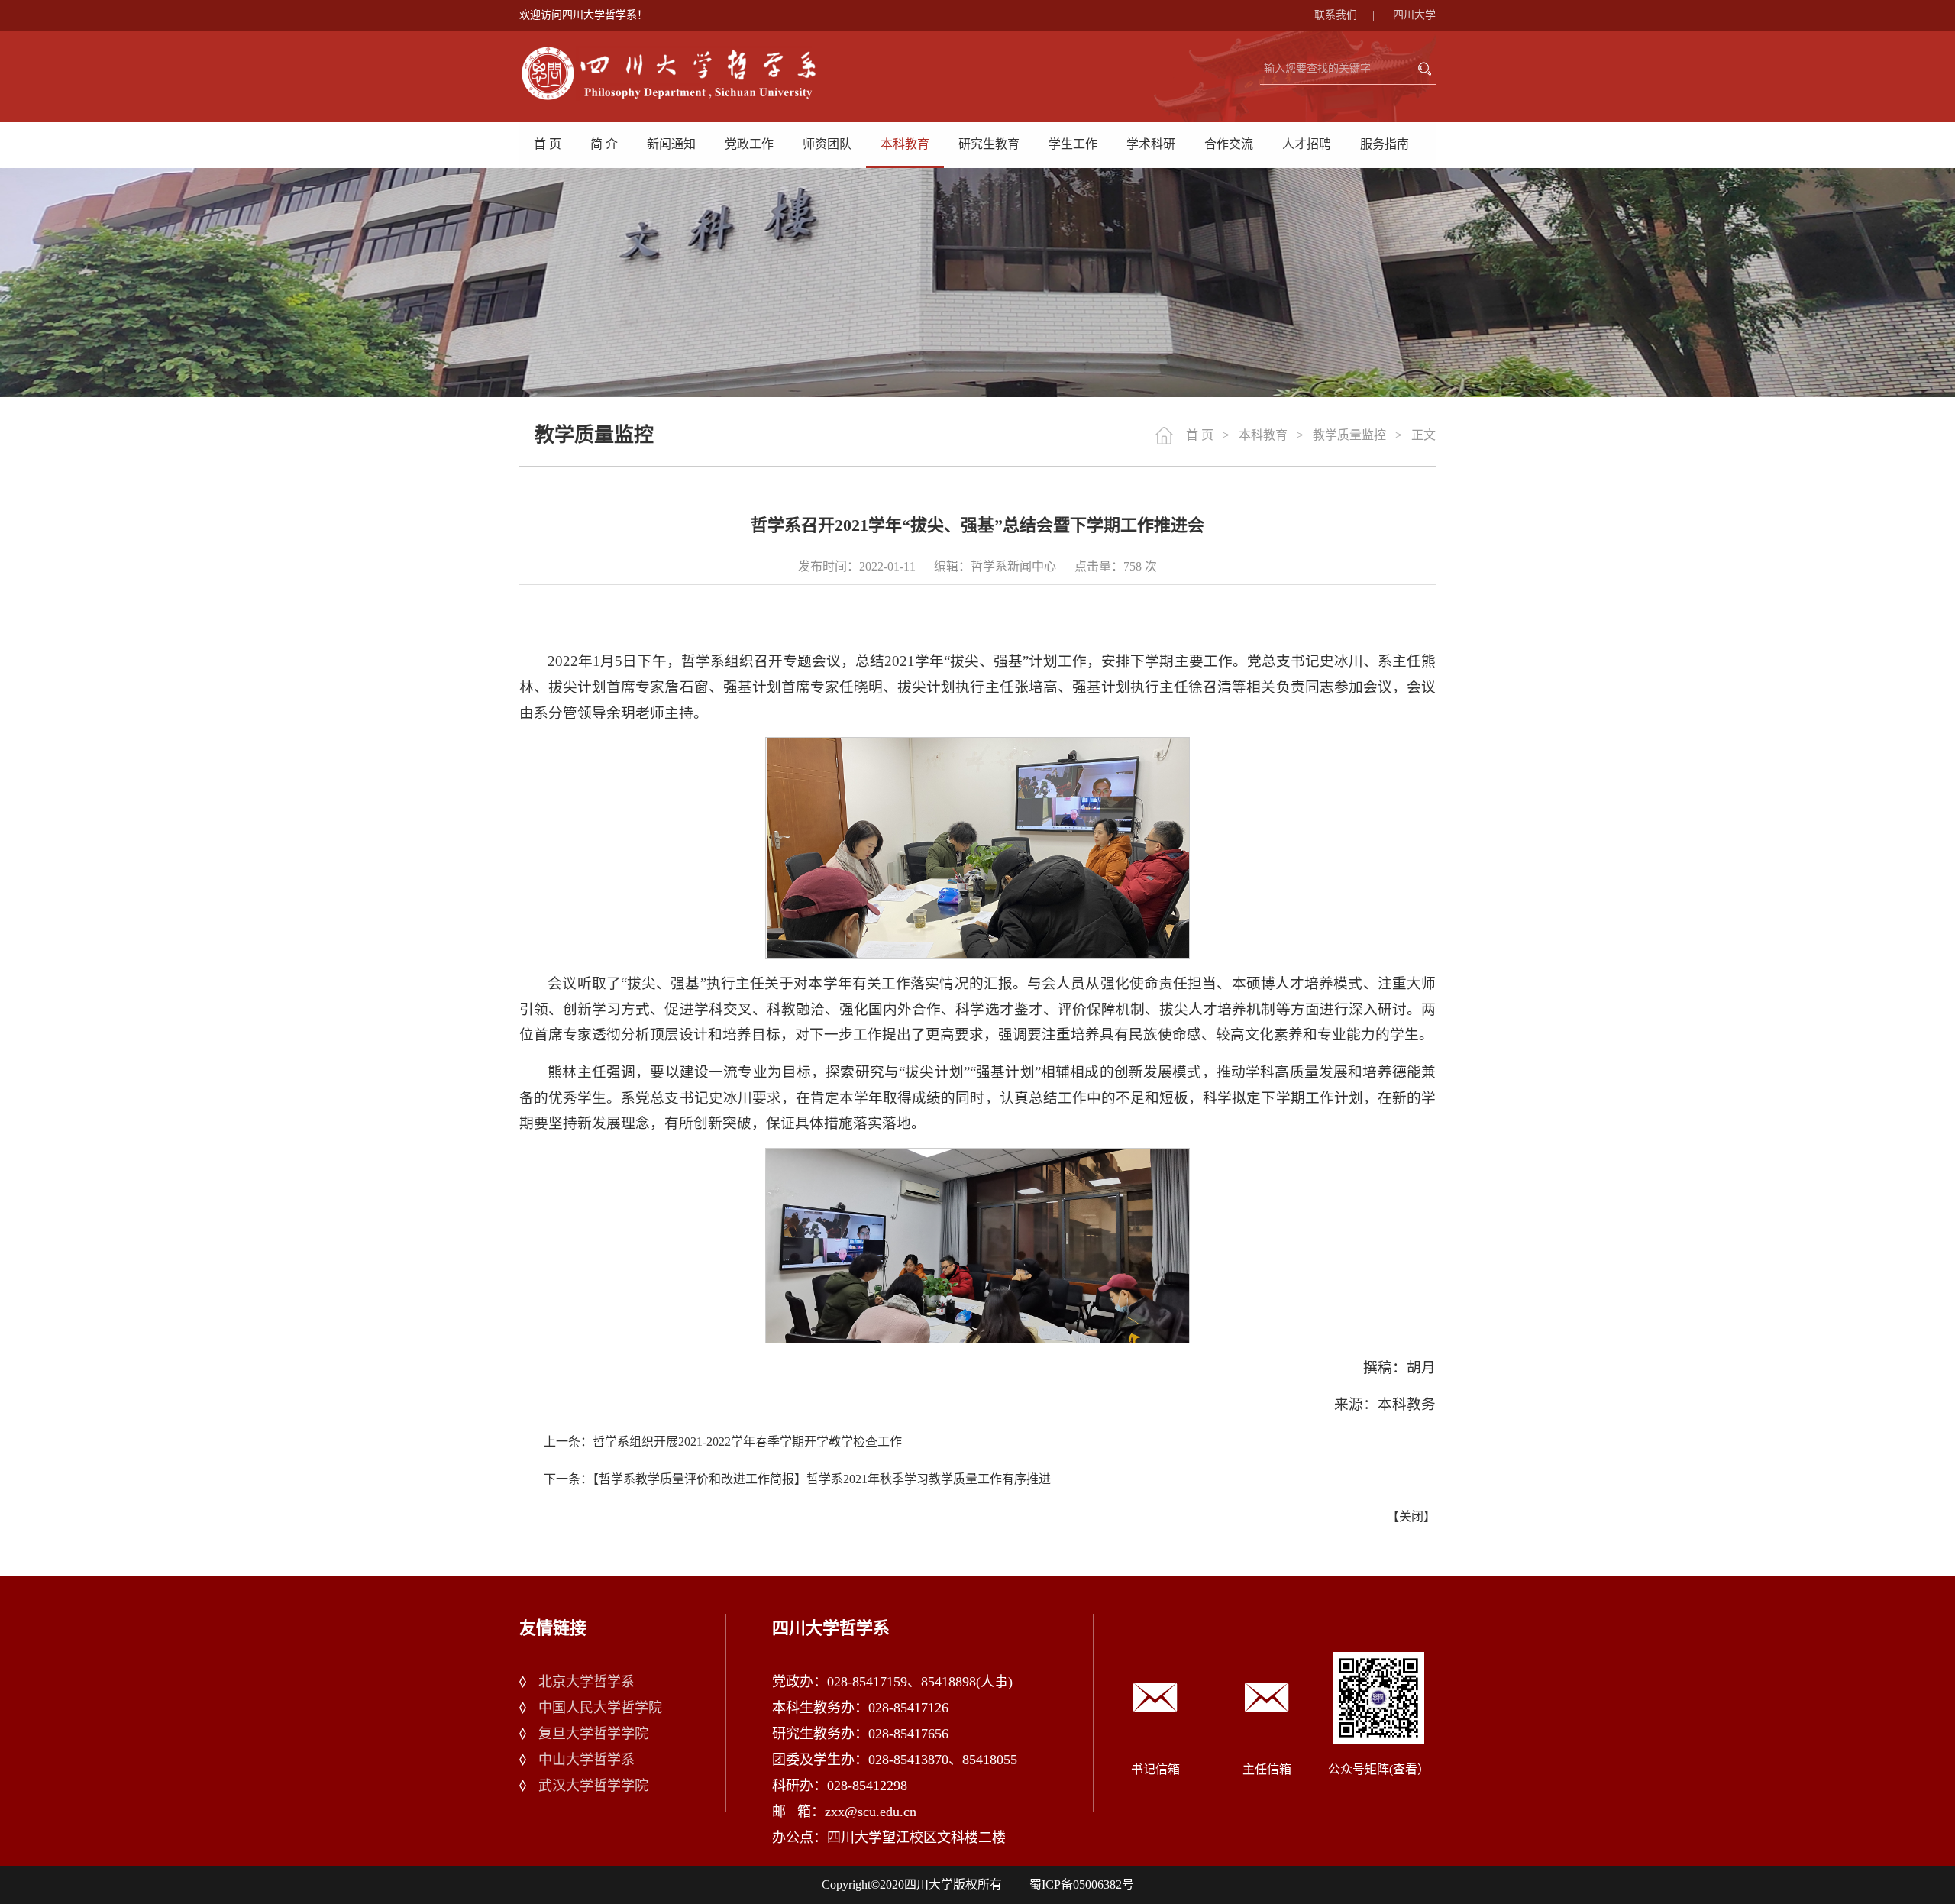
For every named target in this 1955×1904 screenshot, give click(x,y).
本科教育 (905, 144)
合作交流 (1229, 144)
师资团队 (827, 144)
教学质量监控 (1349, 435)
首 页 (548, 144)
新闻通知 (671, 144)
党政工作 (749, 144)
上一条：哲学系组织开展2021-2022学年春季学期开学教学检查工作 (723, 1442)
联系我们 (1344, 15)
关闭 (1411, 1516)
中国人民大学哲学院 (600, 1708)
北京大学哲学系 (586, 1682)
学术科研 (1151, 144)
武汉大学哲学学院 (593, 1786)
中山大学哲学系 (586, 1760)
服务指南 (1385, 144)
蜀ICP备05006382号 (1082, 1885)
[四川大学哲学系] (687, 73)
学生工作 (1073, 144)
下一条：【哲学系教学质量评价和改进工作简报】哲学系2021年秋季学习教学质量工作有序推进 (797, 1479)
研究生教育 (989, 144)
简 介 (604, 144)
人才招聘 (1307, 144)
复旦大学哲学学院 (593, 1734)
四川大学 (1414, 15)
